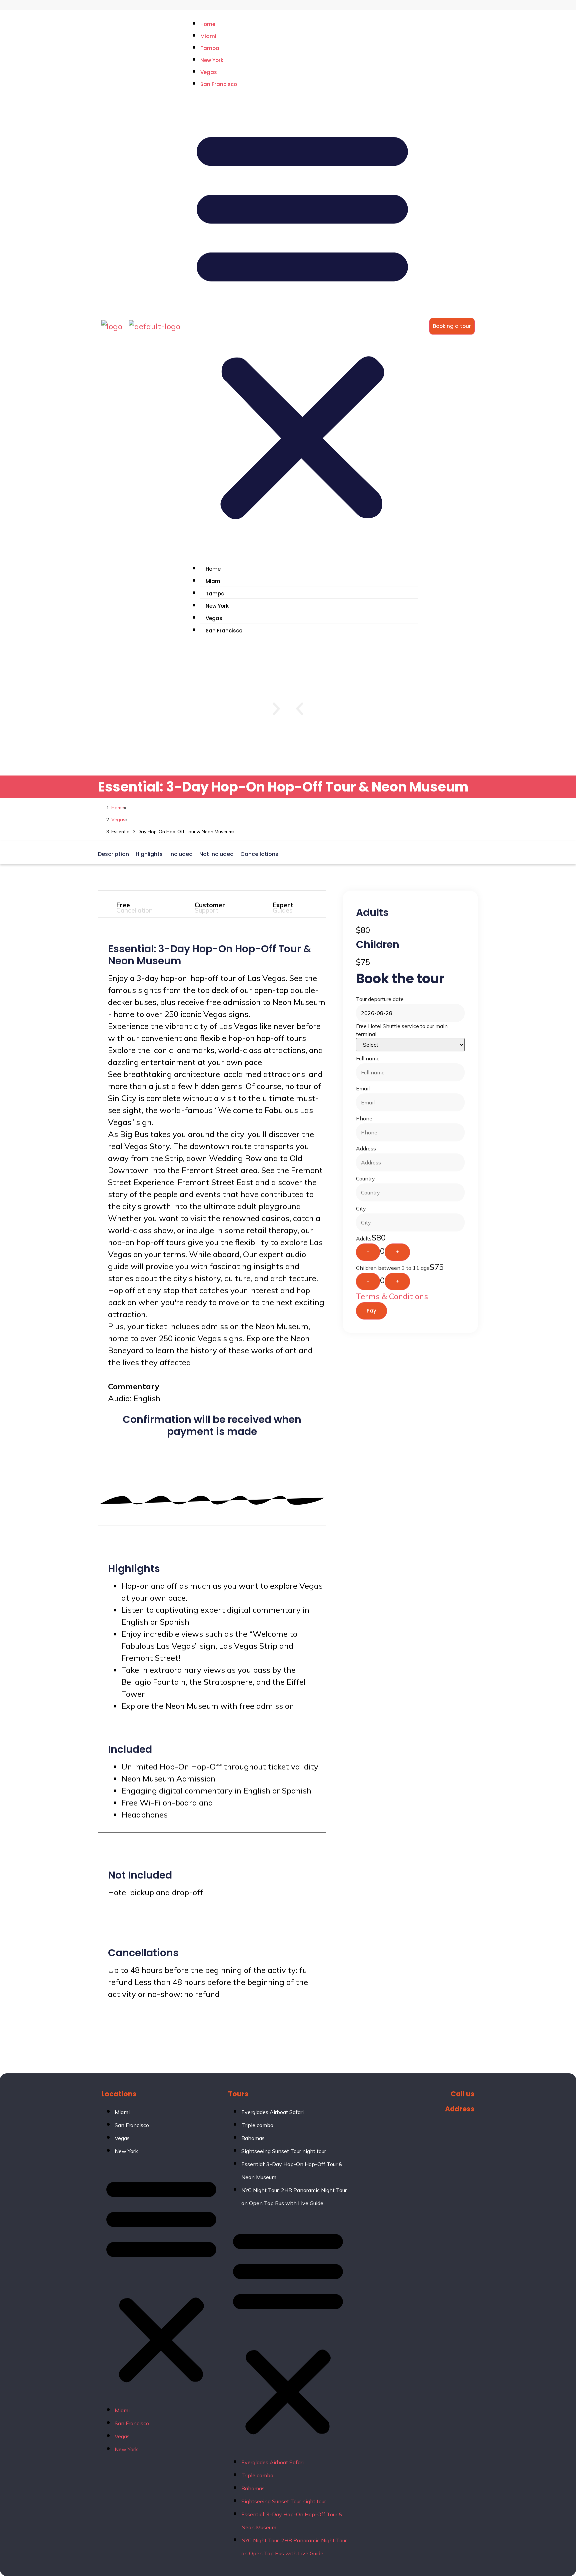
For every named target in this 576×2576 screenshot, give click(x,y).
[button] (302, 323)
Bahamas (253, 2138)
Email (363, 1088)
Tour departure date (380, 999)
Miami (208, 36)
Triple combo (257, 2125)
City (361, 1208)
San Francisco (219, 84)
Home (208, 24)
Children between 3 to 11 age (393, 1268)
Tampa (210, 48)
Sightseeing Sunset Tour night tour (284, 2151)
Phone (364, 1118)
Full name (368, 1058)
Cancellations (259, 854)
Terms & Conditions (392, 1296)
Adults (364, 1238)
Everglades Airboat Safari (272, 2112)
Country (365, 1178)
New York (212, 60)
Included (181, 854)
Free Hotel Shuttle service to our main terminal (402, 1030)
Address (366, 1148)
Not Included (216, 854)
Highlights (149, 854)
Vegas (209, 72)
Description (113, 854)
